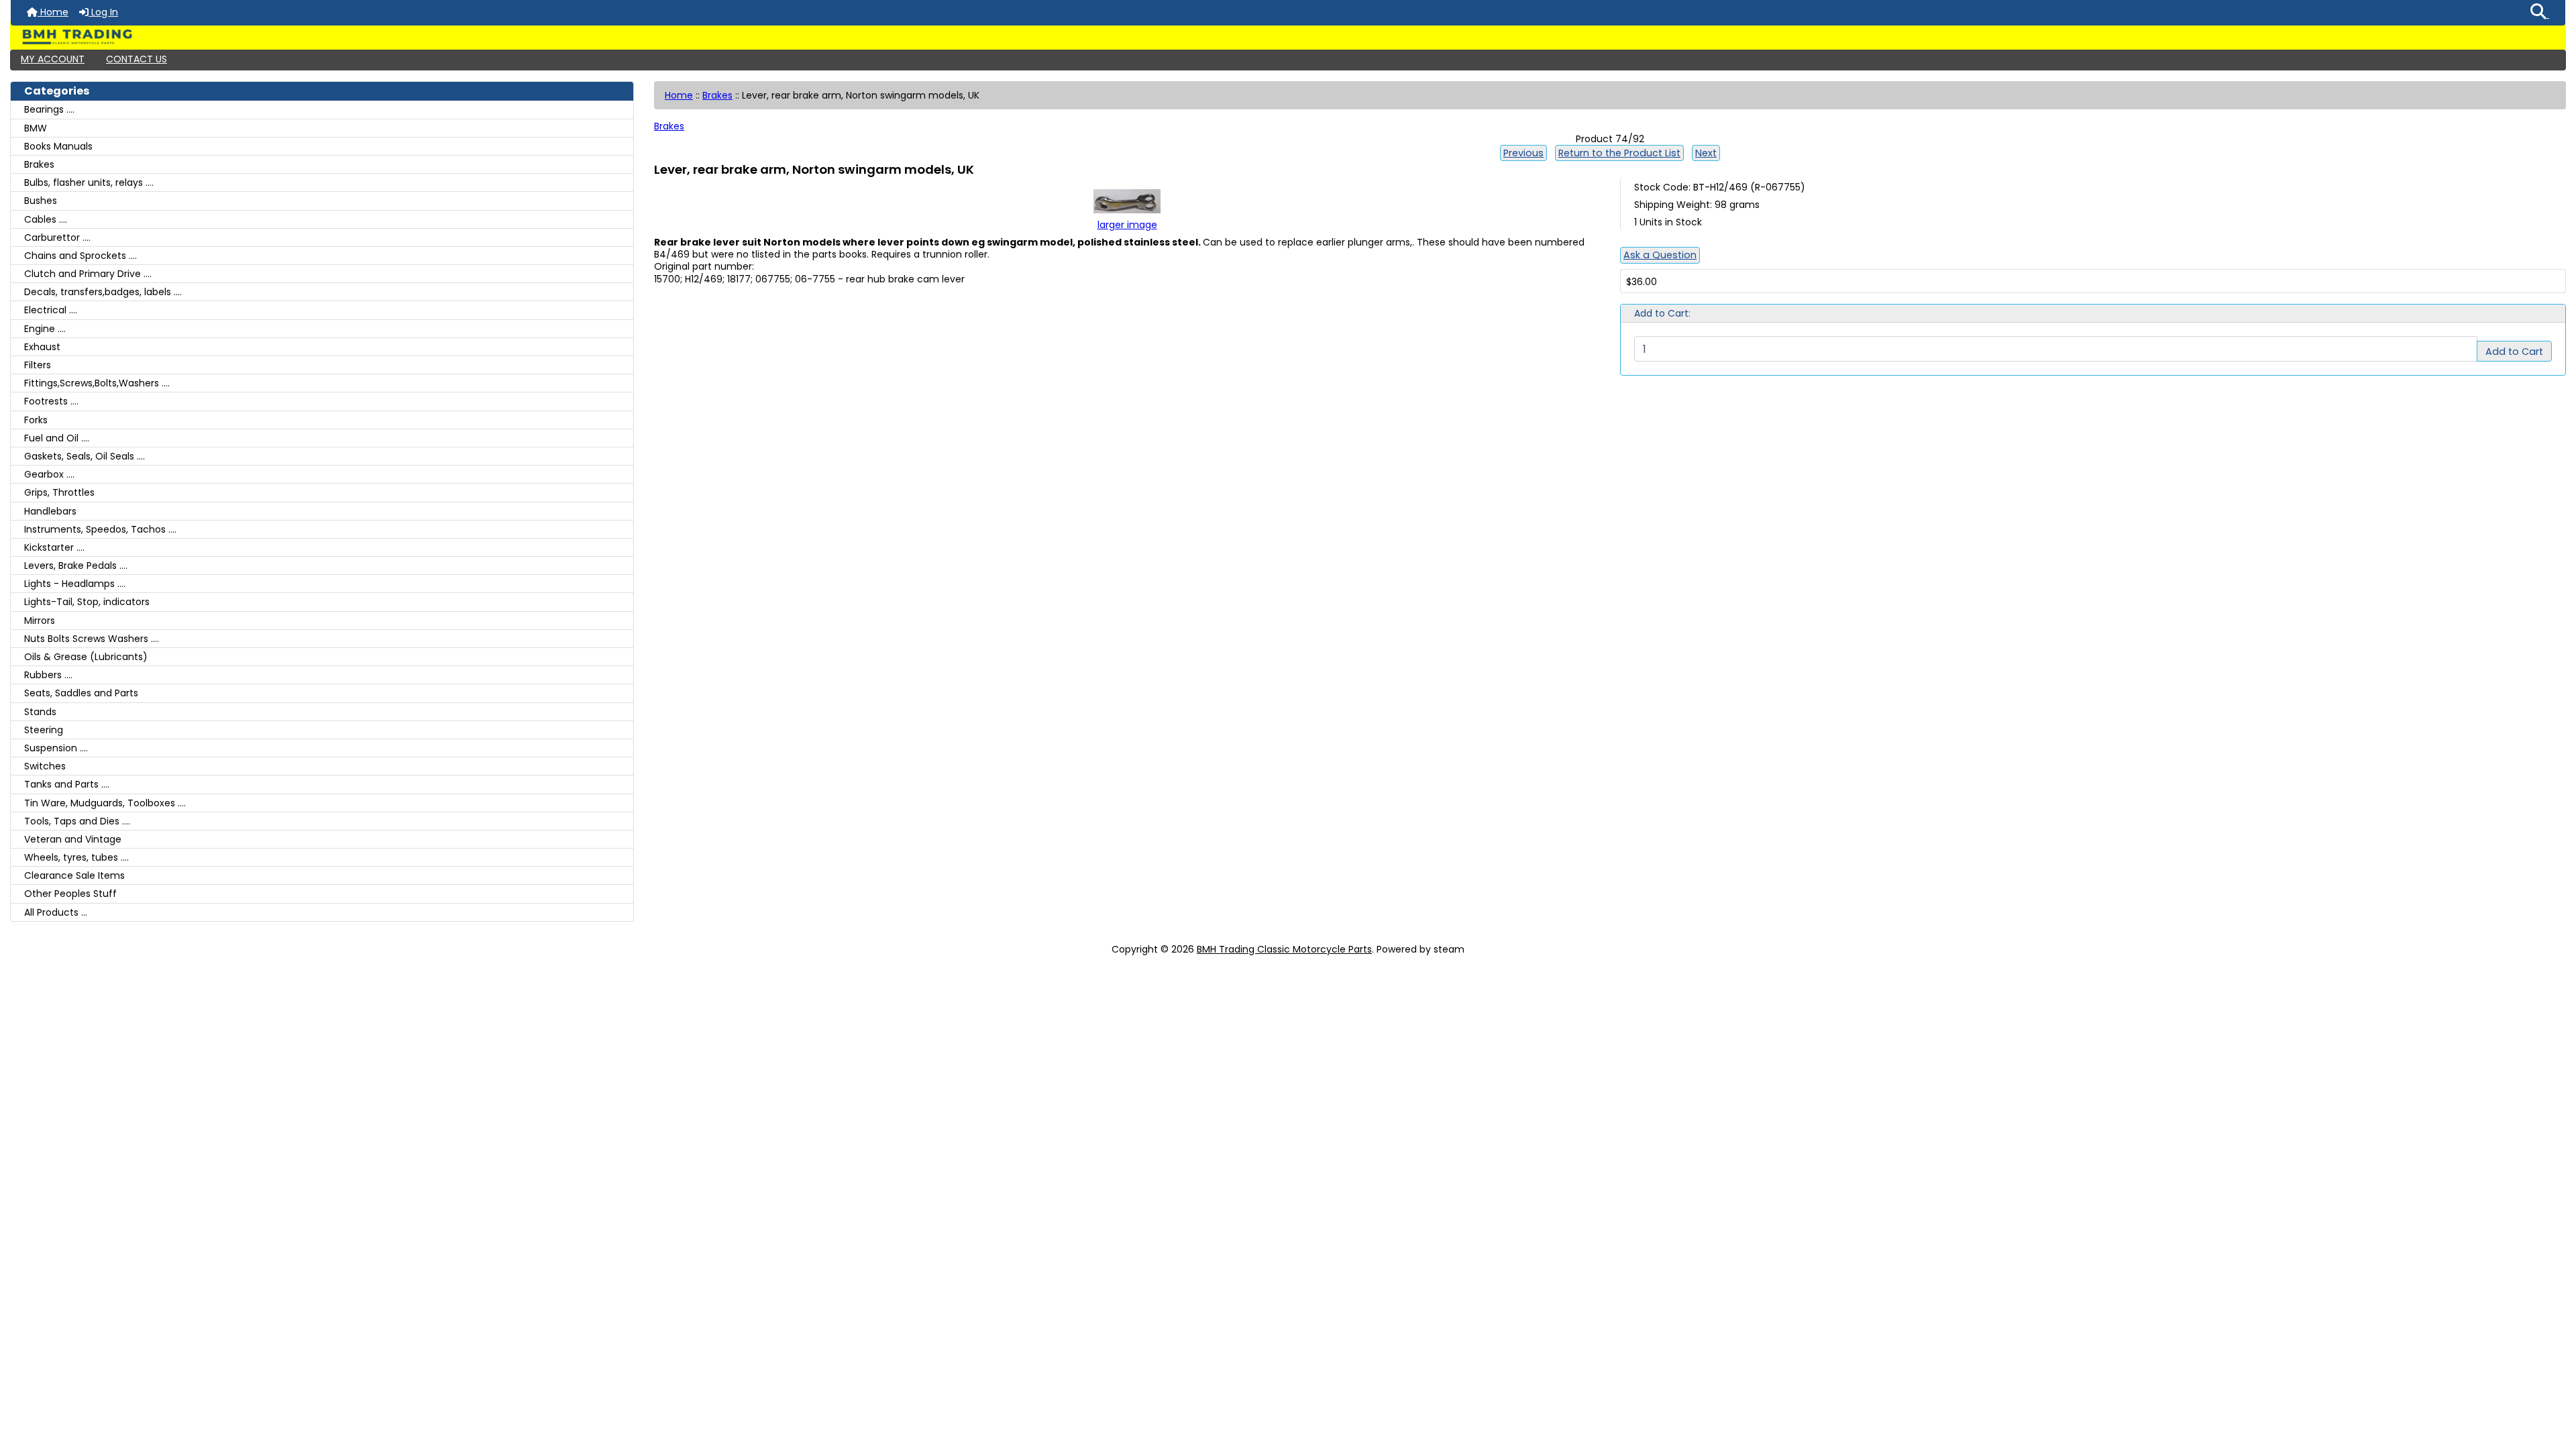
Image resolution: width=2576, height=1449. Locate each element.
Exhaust (42, 347)
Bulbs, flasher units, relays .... (89, 182)
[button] (2540, 13)
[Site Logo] (1288, 37)
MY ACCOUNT (53, 59)
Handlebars (50, 511)
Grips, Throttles (59, 492)
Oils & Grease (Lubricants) (86, 657)
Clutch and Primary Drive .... (88, 274)
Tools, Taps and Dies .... (77, 821)
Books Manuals (58, 146)
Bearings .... (49, 109)
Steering (44, 730)
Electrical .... (51, 310)
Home (53, 12)
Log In (103, 12)
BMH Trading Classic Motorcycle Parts (1284, 949)
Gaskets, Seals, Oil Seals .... (85, 456)
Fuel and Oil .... (57, 438)
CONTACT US (137, 59)
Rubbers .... (48, 675)
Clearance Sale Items (74, 875)
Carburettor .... (57, 237)
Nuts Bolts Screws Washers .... (92, 639)
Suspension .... (56, 748)
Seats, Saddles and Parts (81, 693)
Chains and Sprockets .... (80, 256)
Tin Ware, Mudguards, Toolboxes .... (105, 803)
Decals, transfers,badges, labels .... (103, 292)
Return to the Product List (1619, 153)
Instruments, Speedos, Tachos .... (100, 529)
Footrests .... (51, 401)
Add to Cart (2514, 352)
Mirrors (40, 621)
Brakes (717, 95)
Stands (40, 712)
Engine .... (45, 329)
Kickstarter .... (54, 547)
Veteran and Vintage (73, 839)
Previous (1523, 153)
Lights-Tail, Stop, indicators (87, 602)
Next (1706, 153)
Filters (38, 365)
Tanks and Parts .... (67, 784)
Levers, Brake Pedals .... (76, 566)
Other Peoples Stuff (70, 894)
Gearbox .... (49, 474)
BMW (36, 128)
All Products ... (56, 912)
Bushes (41, 201)
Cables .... (46, 219)
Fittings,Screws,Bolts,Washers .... (97, 383)
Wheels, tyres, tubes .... (76, 857)
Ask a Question (1660, 255)
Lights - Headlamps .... (75, 584)
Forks (36, 420)
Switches (45, 766)
